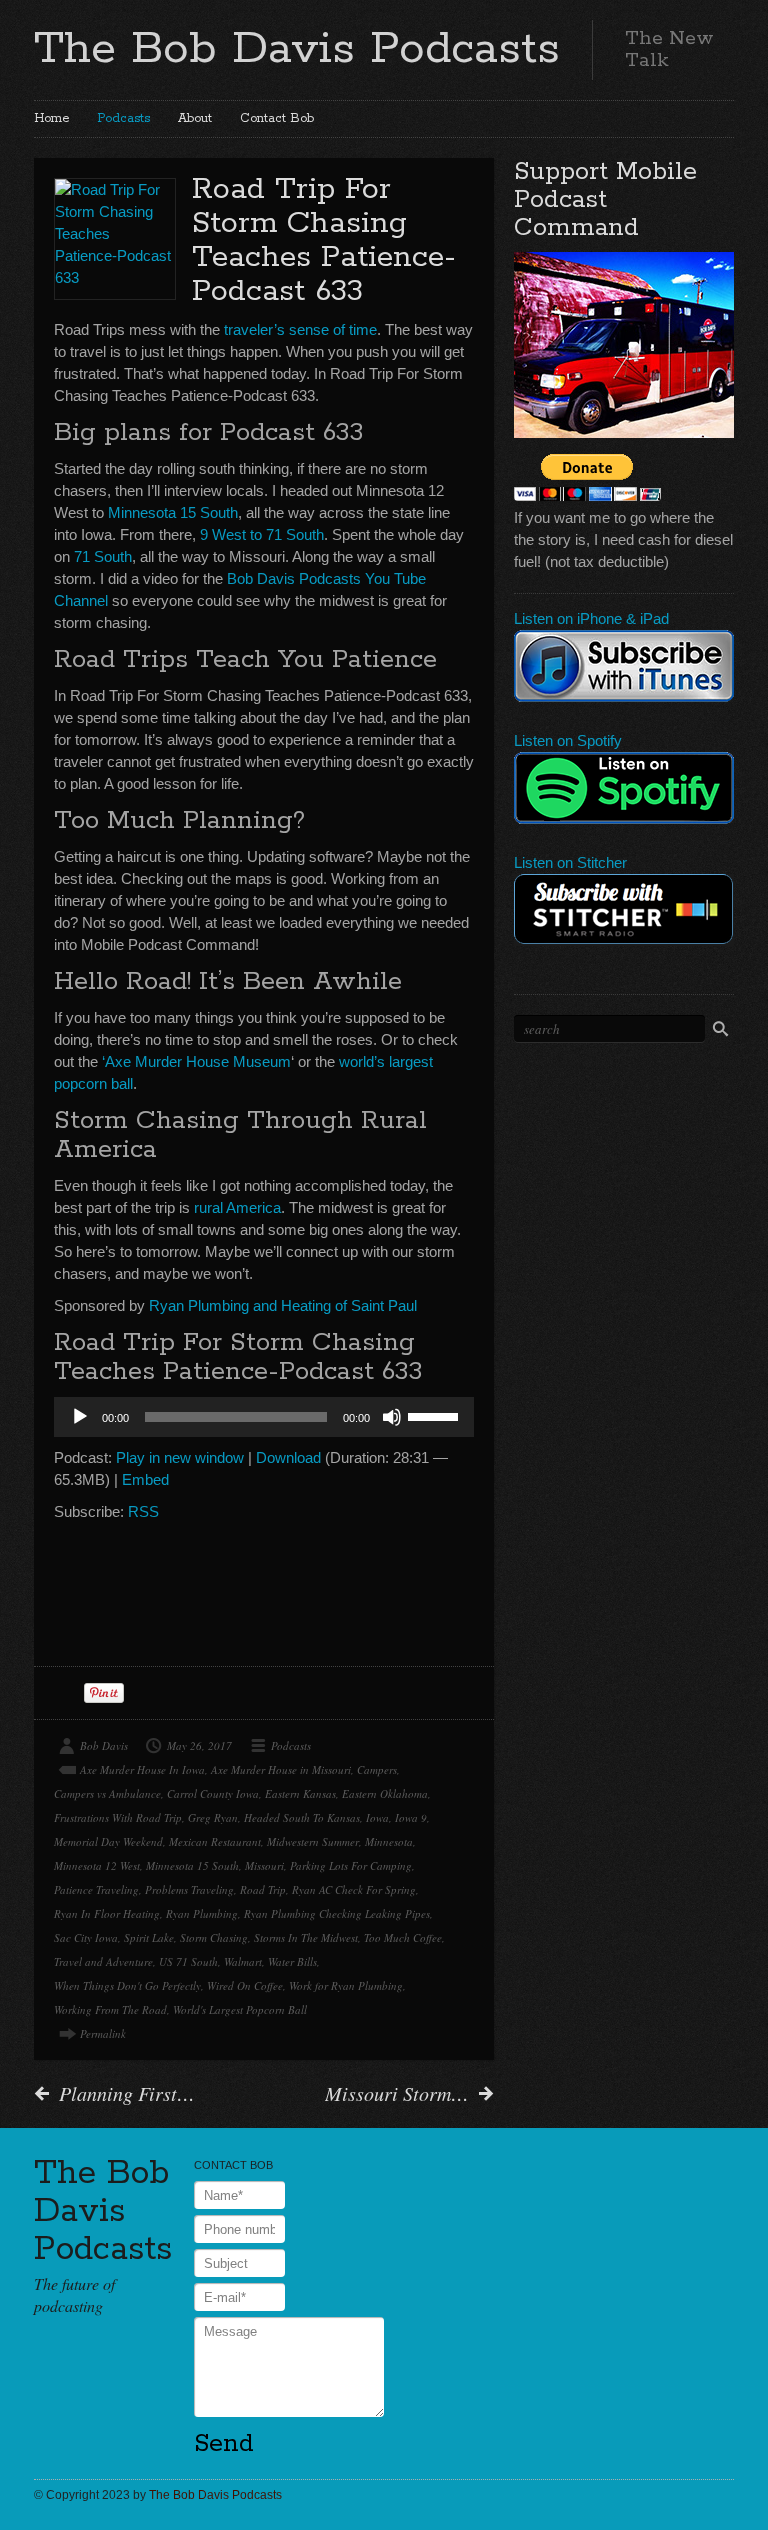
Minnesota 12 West (97, 1865)
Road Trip (263, 1889)
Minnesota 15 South (173, 512)
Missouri (264, 1865)
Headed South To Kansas (302, 1817)
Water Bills (292, 1961)
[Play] (80, 1417)
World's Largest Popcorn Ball (240, 2009)
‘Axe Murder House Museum (196, 1061)
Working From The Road (110, 2009)
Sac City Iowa (86, 1937)
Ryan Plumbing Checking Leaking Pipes (337, 1913)
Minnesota (389, 1841)
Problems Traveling (189, 1889)
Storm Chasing (214, 1937)
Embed (145, 1479)
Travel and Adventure (103, 1961)
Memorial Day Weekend (108, 1841)
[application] (264, 1417)
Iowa (377, 1817)
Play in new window (180, 1457)
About (195, 118)
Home (51, 118)
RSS (143, 1511)
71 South (101, 556)
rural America (235, 1207)
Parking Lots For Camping (351, 1865)
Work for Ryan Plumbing (346, 1985)
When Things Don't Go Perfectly (127, 1985)
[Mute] (392, 1417)
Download (288, 1457)
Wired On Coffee (245, 1985)
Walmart (243, 1961)
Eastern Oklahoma (385, 1793)
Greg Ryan (213, 1817)
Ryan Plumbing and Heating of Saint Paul (283, 1305)
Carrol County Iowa (213, 1793)
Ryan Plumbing (202, 1913)
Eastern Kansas (300, 1793)
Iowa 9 (411, 1817)
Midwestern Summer (313, 1841)
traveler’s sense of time (300, 329)
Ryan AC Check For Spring (354, 1889)
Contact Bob (277, 118)
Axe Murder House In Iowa (142, 1769)
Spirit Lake (149, 1937)
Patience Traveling (96, 1889)
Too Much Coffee (403, 1937)
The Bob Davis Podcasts (297, 49)
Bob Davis (104, 1745)
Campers (377, 1769)
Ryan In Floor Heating (107, 1913)
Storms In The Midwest (306, 1937)
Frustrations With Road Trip (118, 1817)
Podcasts (123, 118)
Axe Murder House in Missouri (281, 1769)
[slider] (436, 1415)
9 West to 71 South (262, 534)
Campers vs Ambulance (107, 1793)
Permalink (103, 2033)
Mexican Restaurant (215, 1841)
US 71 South (188, 1961)
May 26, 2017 (199, 1745)
